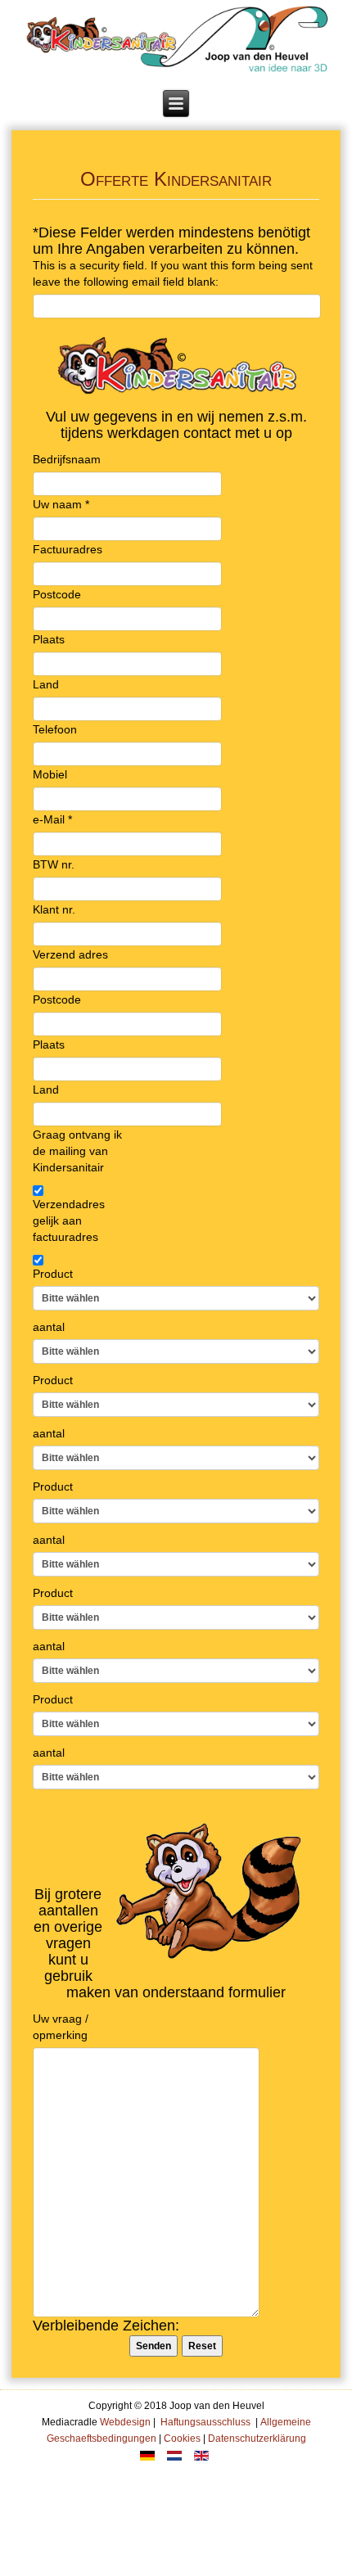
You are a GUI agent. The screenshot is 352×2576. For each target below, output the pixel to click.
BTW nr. (54, 864)
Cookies (182, 2438)
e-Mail (52, 819)
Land (46, 684)
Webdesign (124, 2422)
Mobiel (50, 774)
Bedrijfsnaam (67, 459)
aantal (49, 1327)
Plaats (49, 639)
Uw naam (61, 504)
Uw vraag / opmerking (61, 2027)
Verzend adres (70, 954)
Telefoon (55, 729)
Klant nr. (54, 909)
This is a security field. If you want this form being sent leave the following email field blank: (173, 273)
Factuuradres (68, 549)
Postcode (57, 594)
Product (53, 1274)
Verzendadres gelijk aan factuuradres (69, 1220)
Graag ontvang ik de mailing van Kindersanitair (77, 1151)
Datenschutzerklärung (257, 2438)
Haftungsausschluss (205, 2422)
